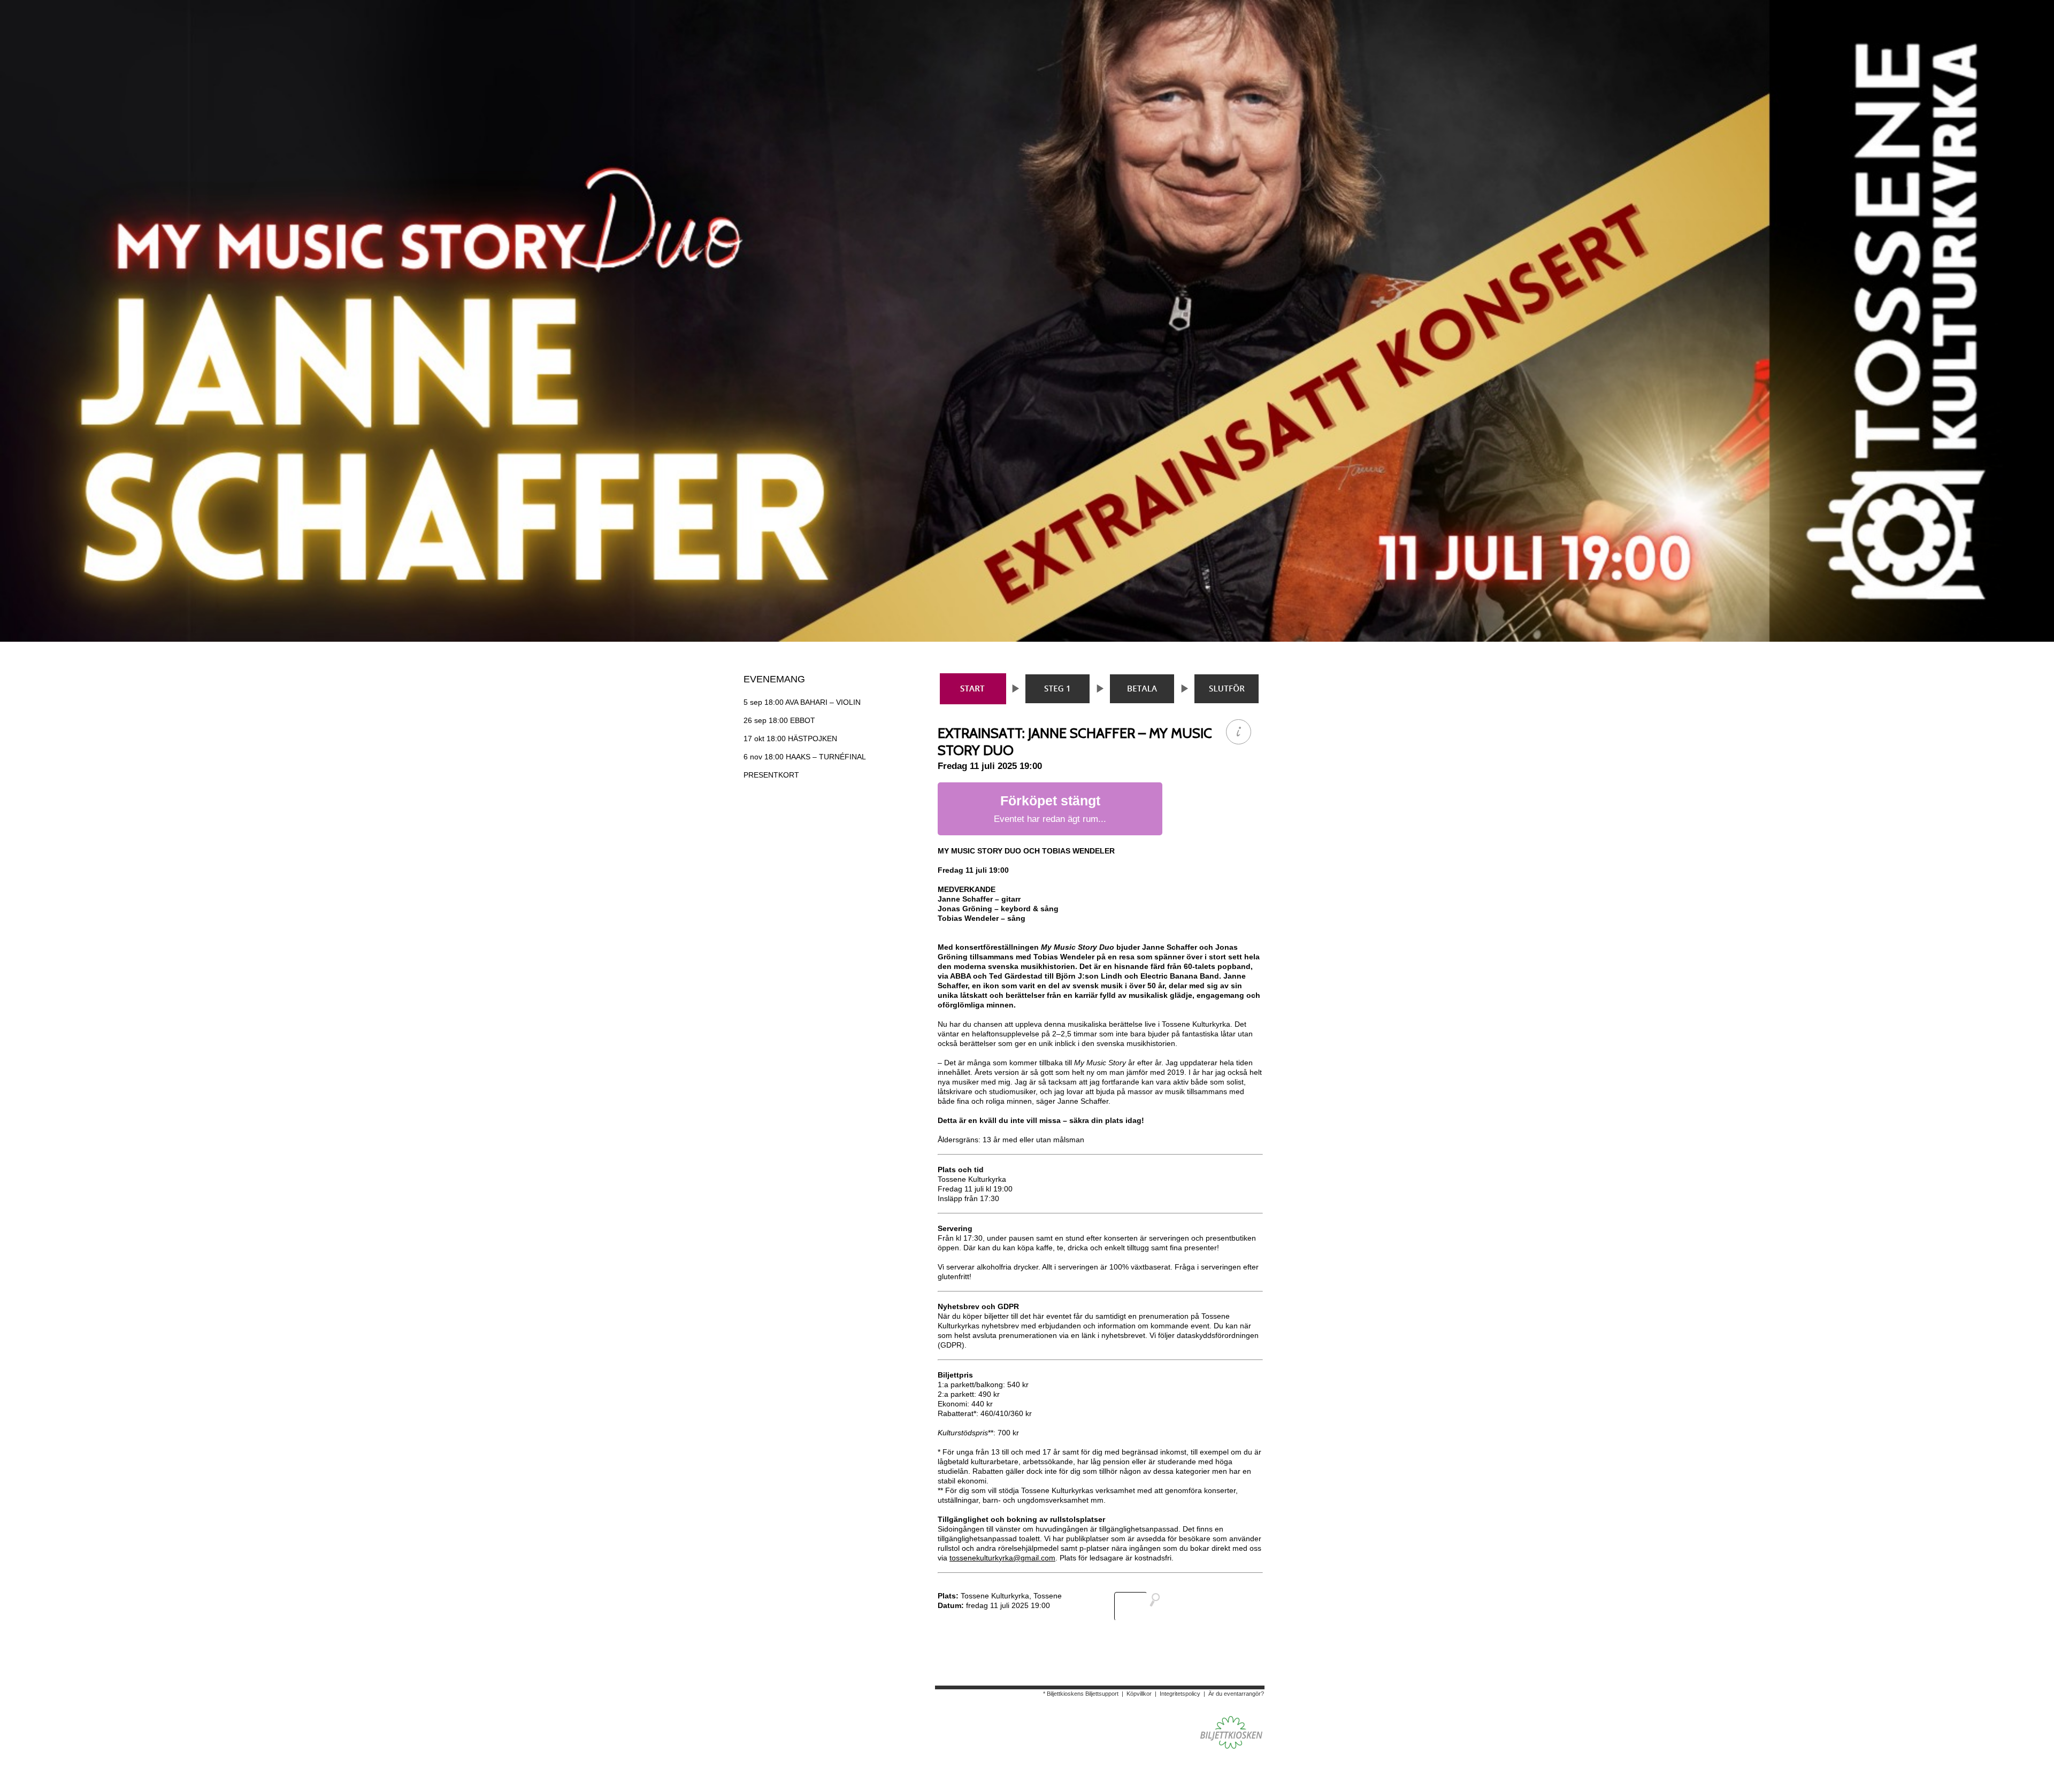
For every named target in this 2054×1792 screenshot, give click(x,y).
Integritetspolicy (1180, 1694)
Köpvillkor (1139, 1694)
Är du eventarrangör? (1236, 1694)
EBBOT (779, 720)
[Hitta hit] (1141, 1606)
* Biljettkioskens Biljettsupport (1081, 1694)
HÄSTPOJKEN (790, 739)
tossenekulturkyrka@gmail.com (1002, 1558)
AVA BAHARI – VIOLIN (802, 702)
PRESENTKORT (771, 775)
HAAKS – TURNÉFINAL (805, 757)
